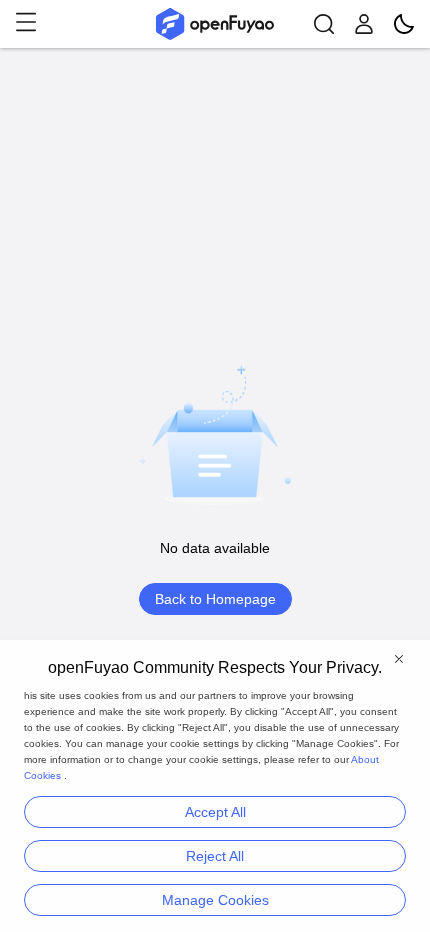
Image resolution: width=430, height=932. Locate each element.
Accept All (215, 812)
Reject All (215, 856)
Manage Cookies (215, 900)
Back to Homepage (215, 599)
